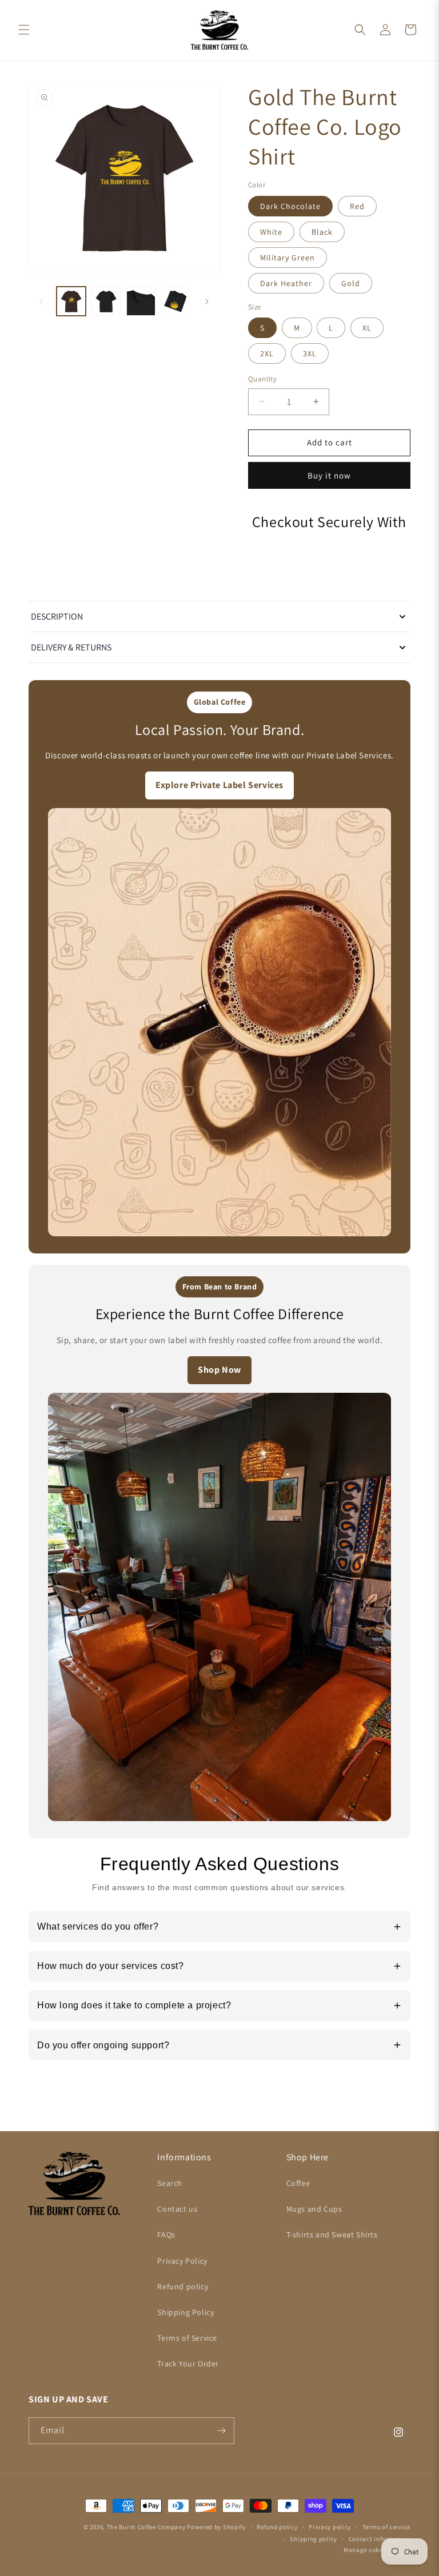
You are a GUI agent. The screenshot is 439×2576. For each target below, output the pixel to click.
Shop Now (219, 1370)
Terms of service (386, 2527)
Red (357, 206)
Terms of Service (187, 2338)
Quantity (262, 379)
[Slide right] (207, 302)
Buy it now (329, 475)
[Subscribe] (221, 2431)
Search (170, 2183)
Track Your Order (188, 2364)
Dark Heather (286, 283)
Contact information (380, 2539)
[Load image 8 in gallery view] (106, 301)
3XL (310, 353)
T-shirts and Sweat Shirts (332, 2235)
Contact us (177, 2209)
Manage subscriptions (377, 2550)
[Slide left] (41, 302)
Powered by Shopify (216, 2527)
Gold (351, 283)
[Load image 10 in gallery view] (176, 301)
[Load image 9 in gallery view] (141, 301)
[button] (24, 30)
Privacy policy (330, 2527)
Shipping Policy (185, 2312)
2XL (267, 353)
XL (367, 328)
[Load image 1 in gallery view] (71, 301)
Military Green (288, 258)
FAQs (166, 2235)
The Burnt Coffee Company (146, 2527)
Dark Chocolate (290, 206)
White (271, 232)
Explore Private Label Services (219, 785)
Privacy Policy (182, 2261)
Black (322, 232)
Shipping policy (314, 2539)
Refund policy (183, 2286)
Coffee (298, 2183)
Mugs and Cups (314, 2209)
